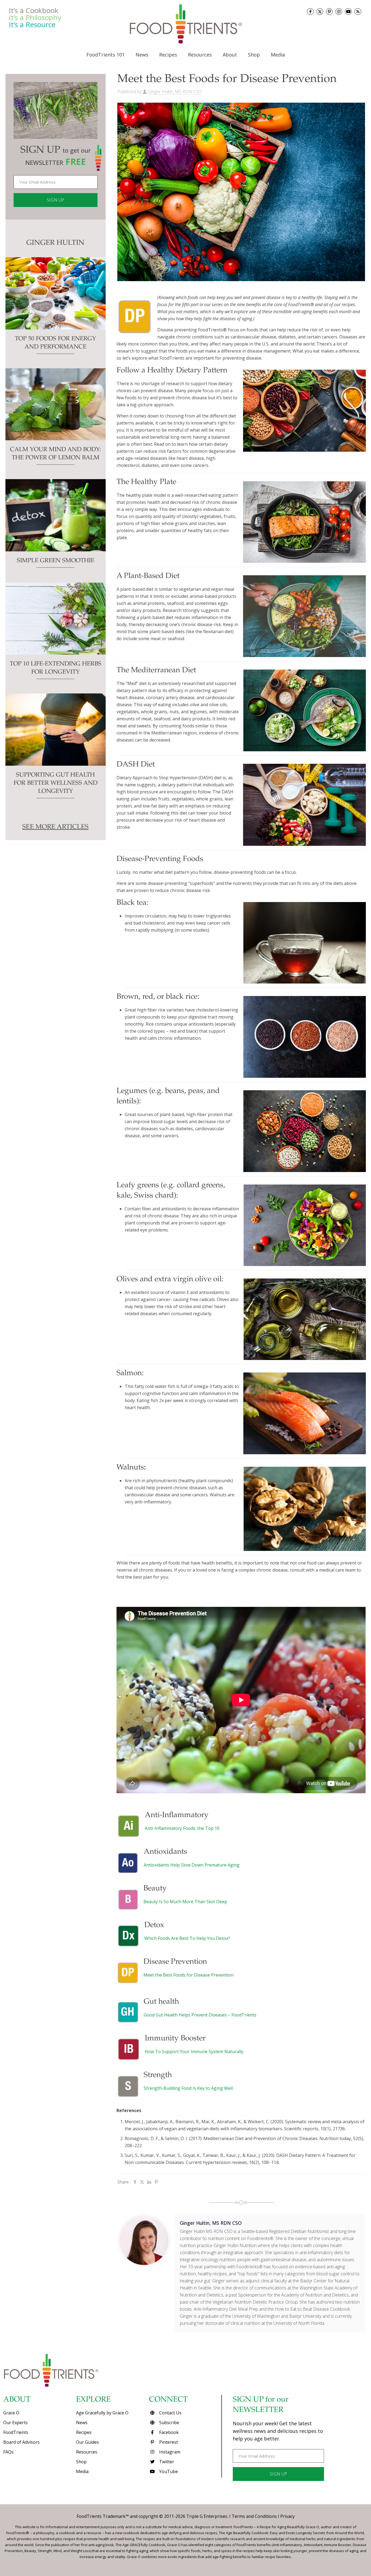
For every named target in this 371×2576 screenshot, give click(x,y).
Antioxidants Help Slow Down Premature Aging (192, 1865)
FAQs (8, 2452)
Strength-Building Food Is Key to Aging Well (188, 2088)
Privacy (287, 2516)
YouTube (168, 2471)
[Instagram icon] (339, 12)
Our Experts (15, 2423)
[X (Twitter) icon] (320, 12)
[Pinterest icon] (329, 12)
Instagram (169, 2452)
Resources (87, 2452)
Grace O (11, 2413)
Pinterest (168, 2442)
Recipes (84, 2432)
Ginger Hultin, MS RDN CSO (175, 92)
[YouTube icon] (348, 12)
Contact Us (170, 2413)
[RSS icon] (358, 12)
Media (82, 2471)
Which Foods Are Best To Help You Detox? (187, 1938)
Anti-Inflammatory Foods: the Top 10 (182, 1828)
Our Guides (87, 2442)
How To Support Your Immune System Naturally (194, 2052)
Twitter (166, 2462)
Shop (81, 2462)
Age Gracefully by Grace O (102, 2413)
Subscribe (169, 2423)
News (82, 2423)
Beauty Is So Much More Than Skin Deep (185, 1902)
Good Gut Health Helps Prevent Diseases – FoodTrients (200, 2015)
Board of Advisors (21, 2442)
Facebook (168, 2432)
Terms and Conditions (254, 2516)
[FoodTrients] (185, 24)
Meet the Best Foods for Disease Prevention (188, 1975)
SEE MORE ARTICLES (55, 827)
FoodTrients (16, 2432)
